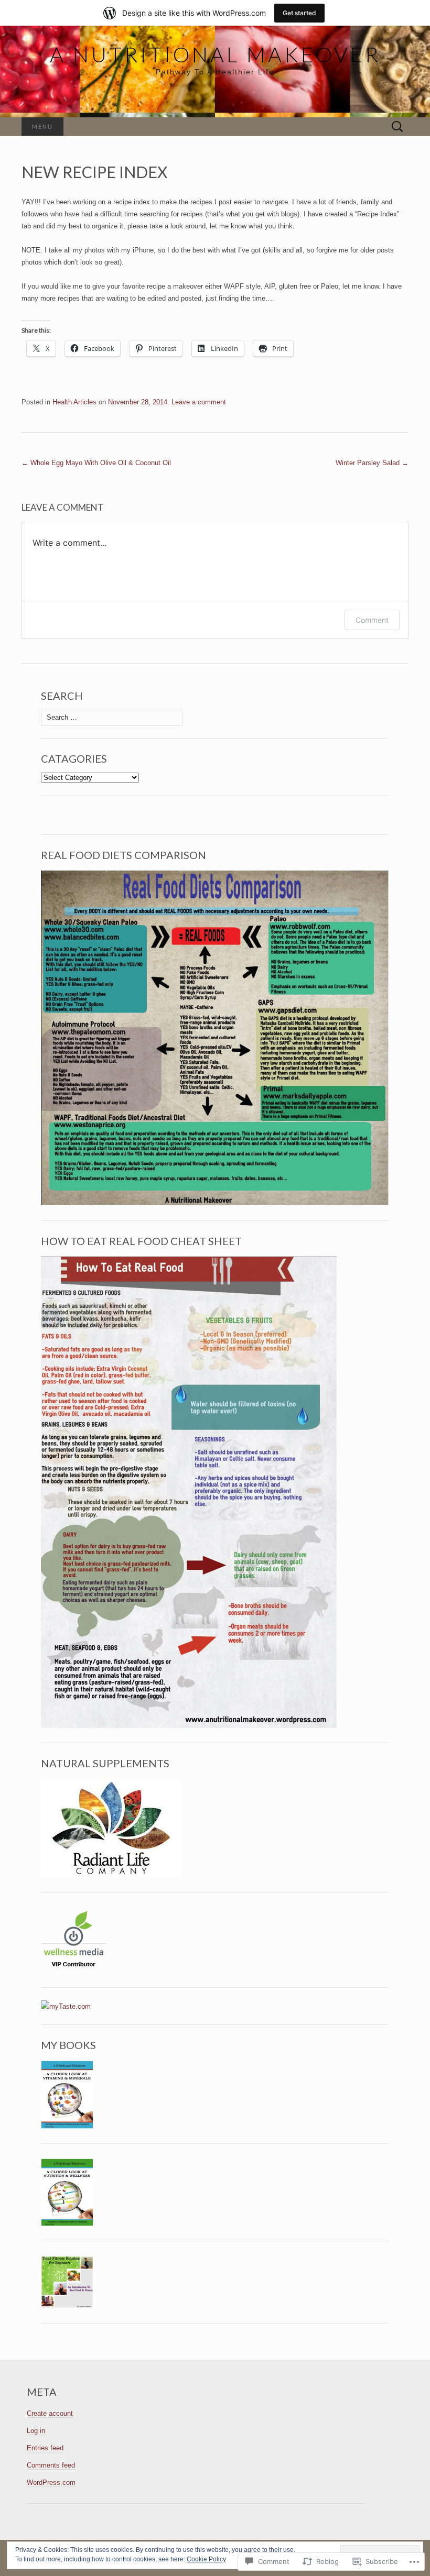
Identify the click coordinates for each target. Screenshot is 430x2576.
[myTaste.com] (66, 2006)
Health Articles (74, 402)
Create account (50, 2413)
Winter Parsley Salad (372, 463)
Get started (299, 13)
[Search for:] (397, 127)
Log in (36, 2431)
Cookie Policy (206, 2559)
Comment (372, 620)
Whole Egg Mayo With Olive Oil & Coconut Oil (96, 463)
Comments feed (51, 2465)
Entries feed (45, 2448)
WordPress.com (51, 2483)
